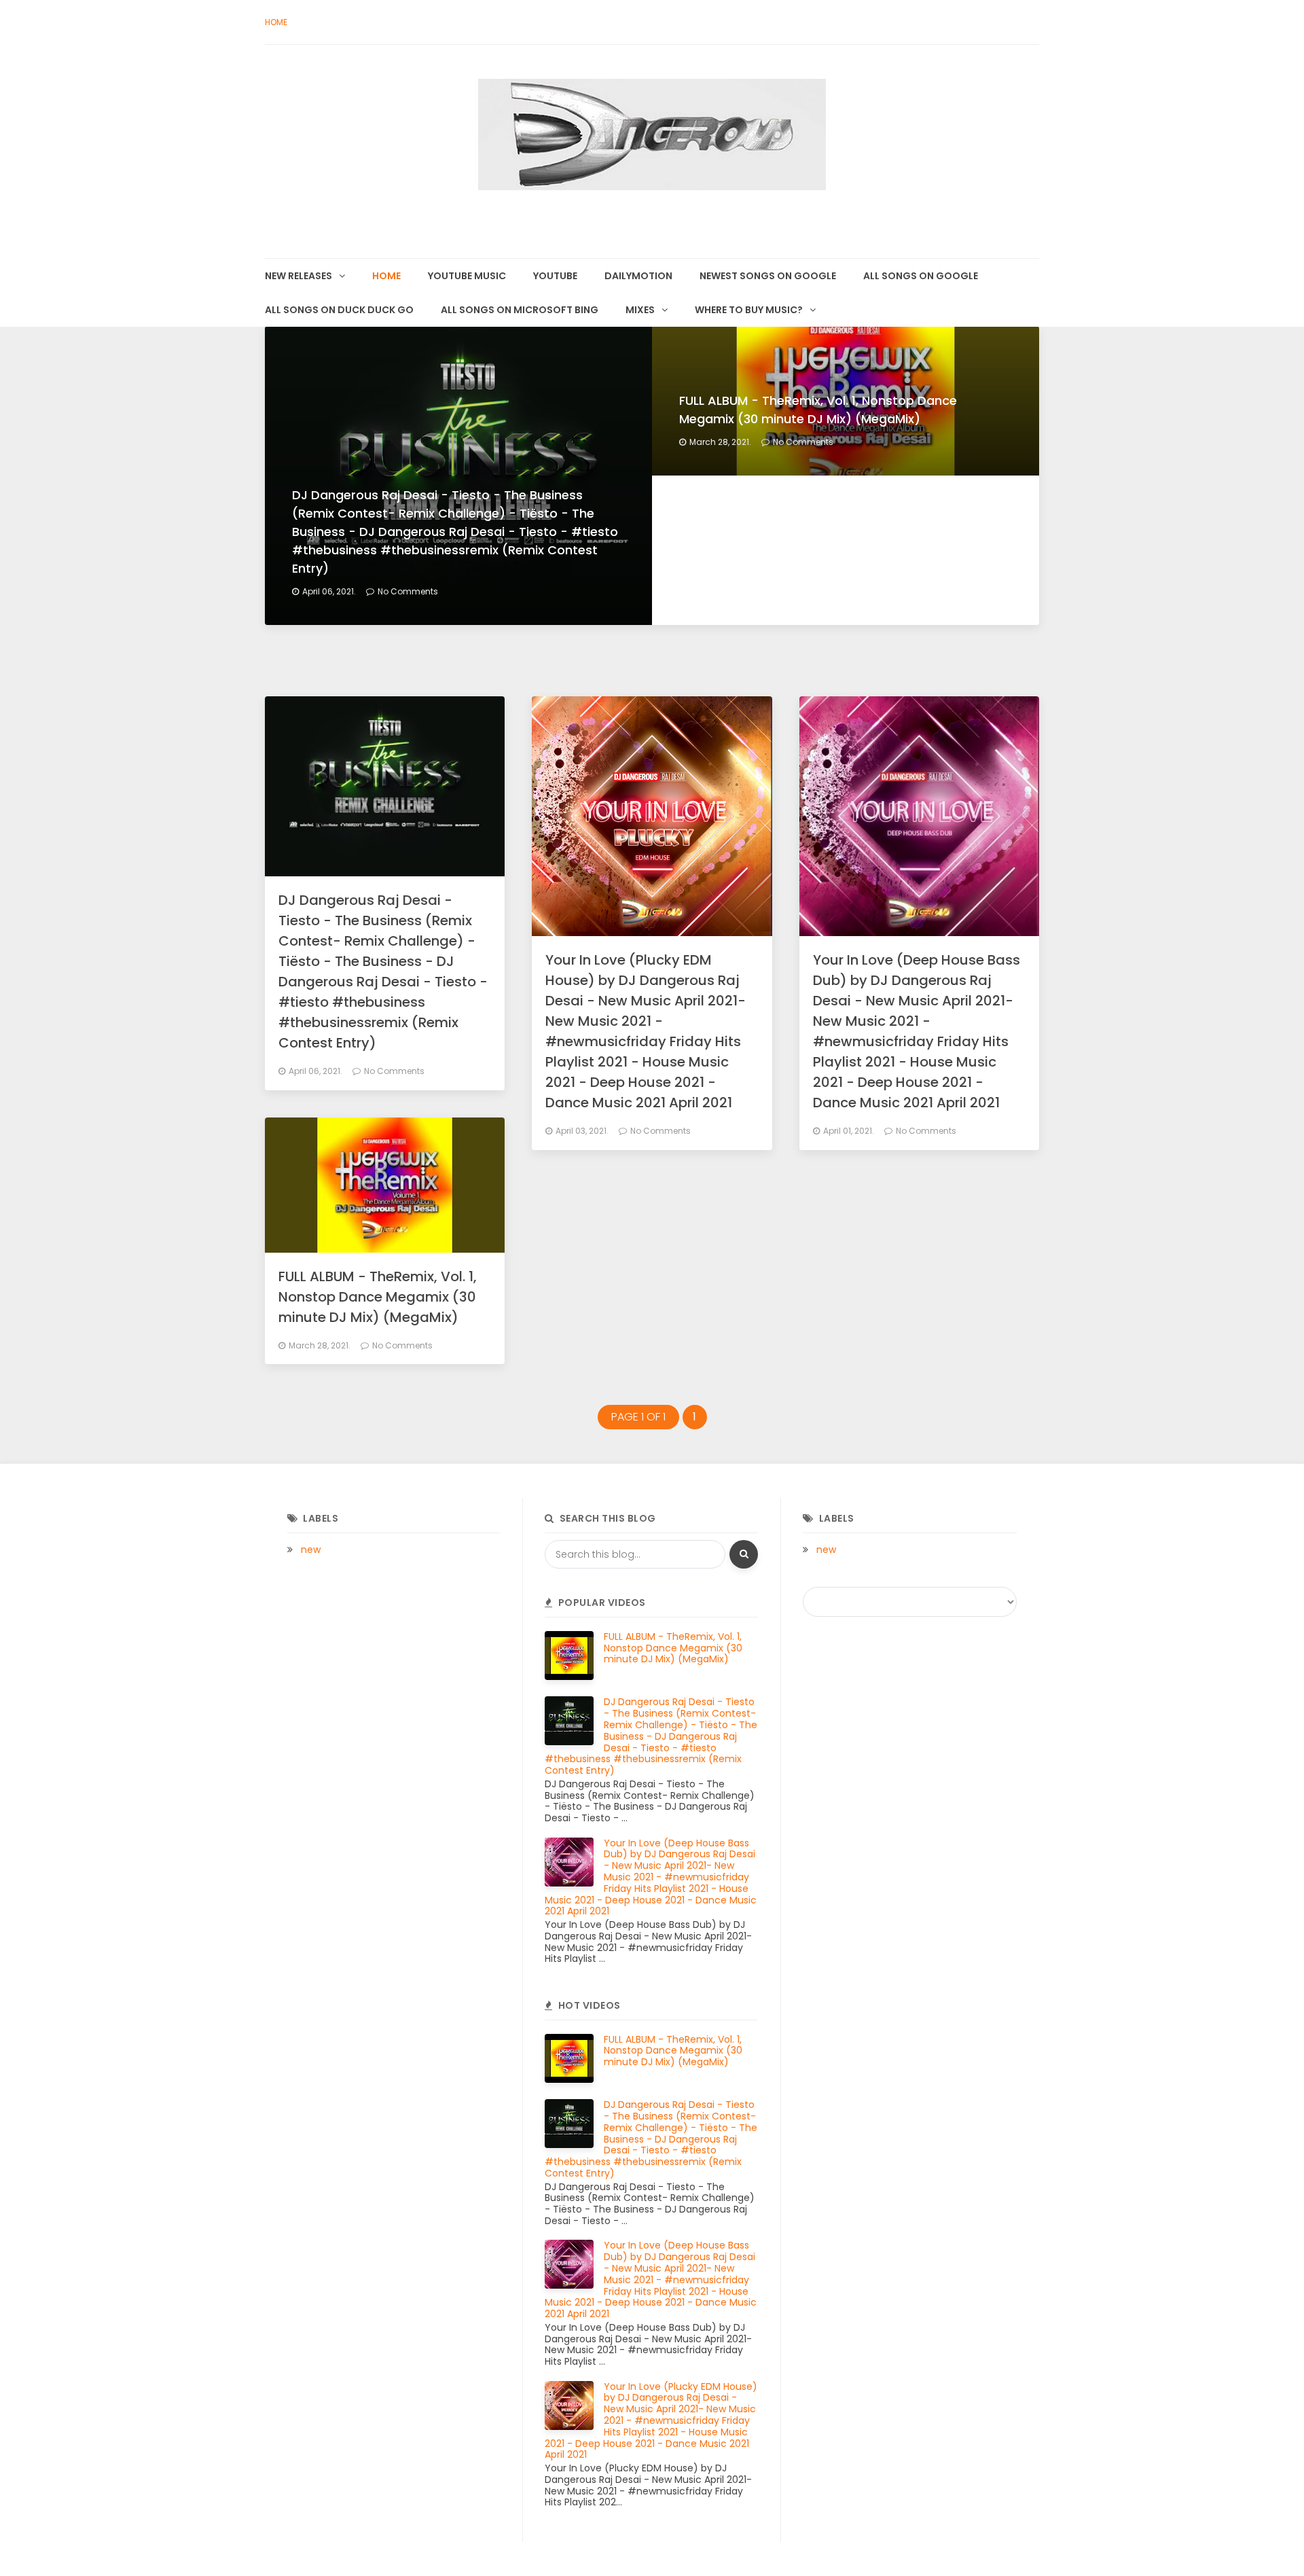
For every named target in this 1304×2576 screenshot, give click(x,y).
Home (276, 22)
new (311, 1550)
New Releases (298, 276)
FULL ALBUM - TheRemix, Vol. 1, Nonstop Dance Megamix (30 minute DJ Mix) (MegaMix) (378, 1297)
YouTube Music (467, 276)
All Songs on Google (921, 276)
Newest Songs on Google (768, 276)
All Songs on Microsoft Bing (520, 310)
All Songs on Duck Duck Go (339, 310)
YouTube (555, 276)
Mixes (640, 310)
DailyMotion (638, 276)
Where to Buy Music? (749, 310)
